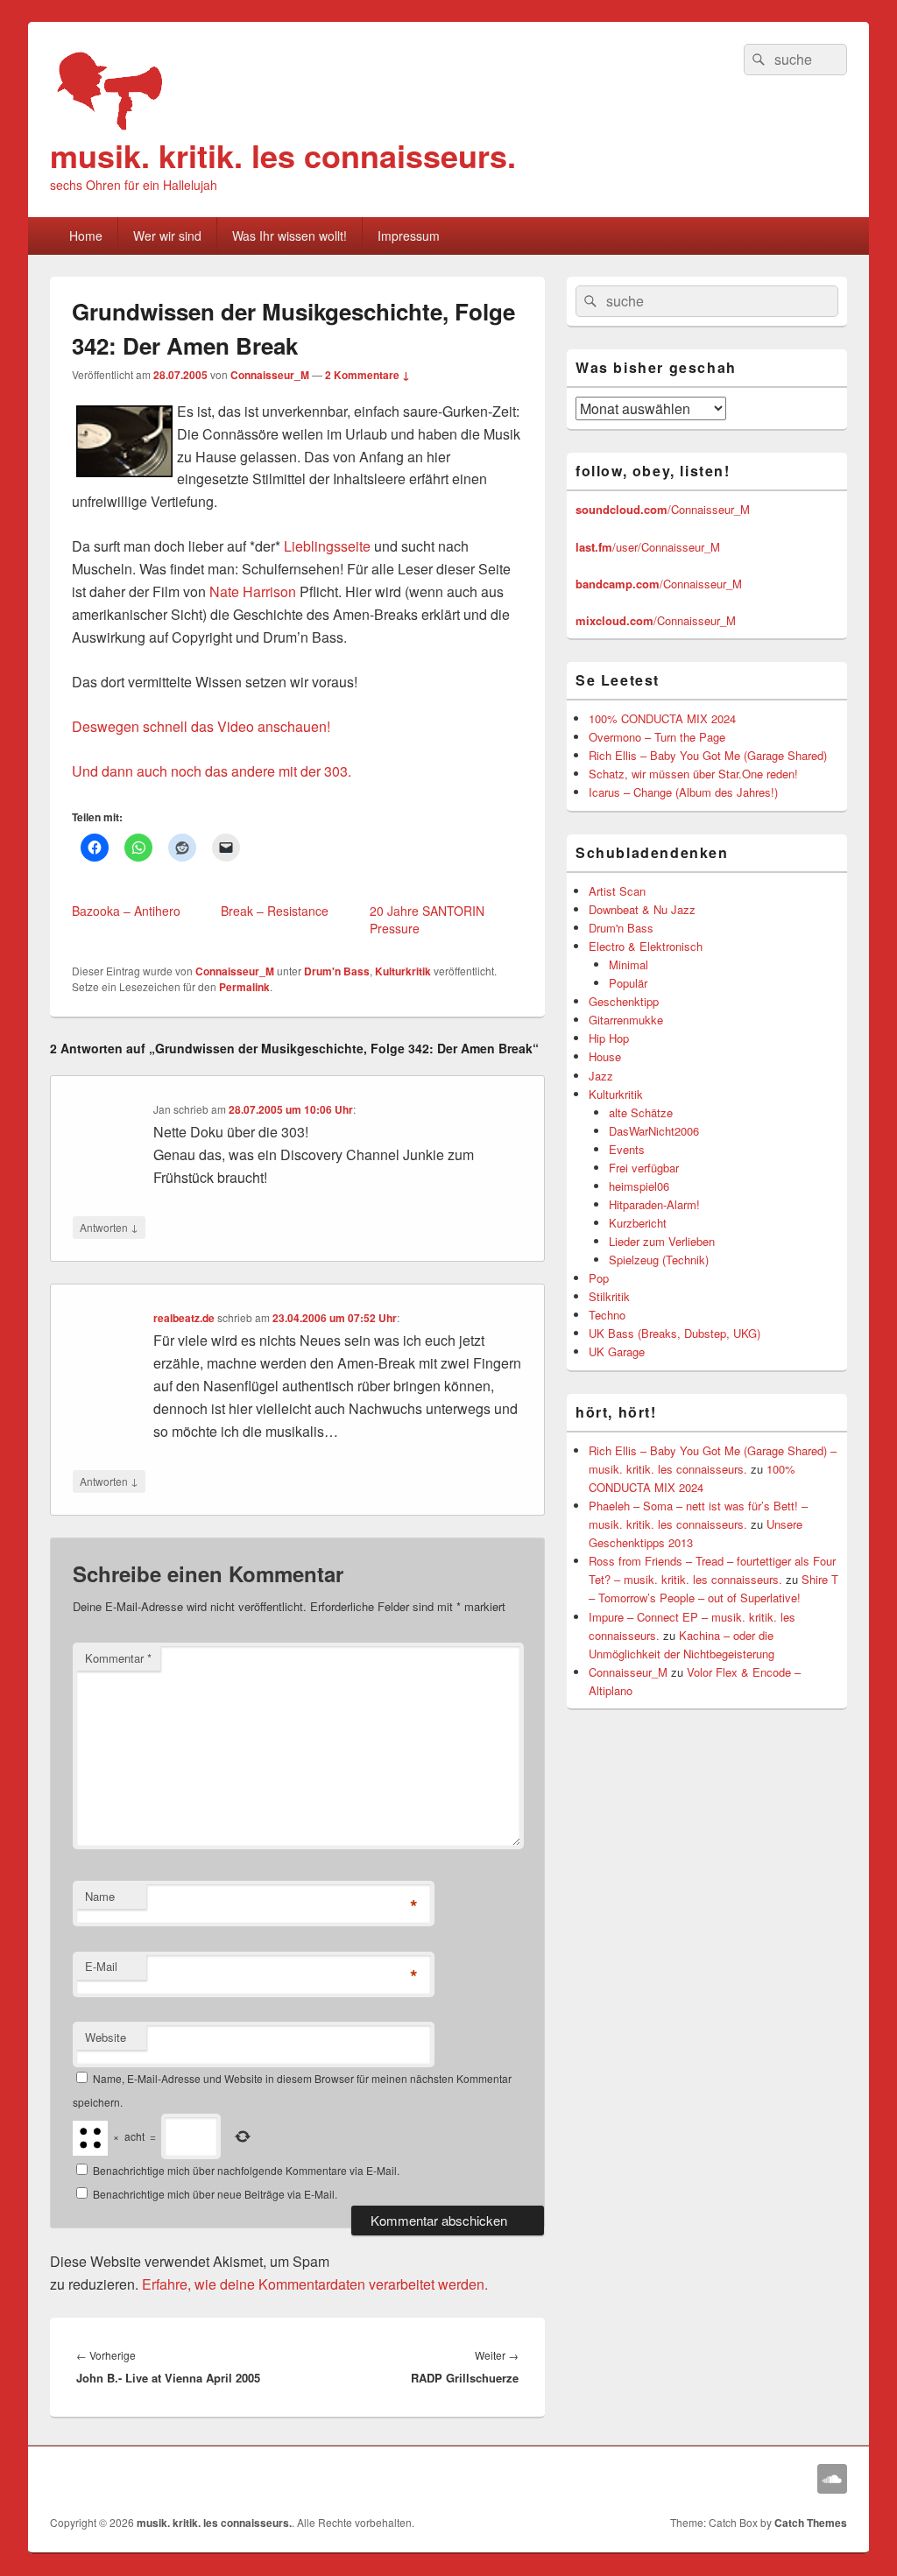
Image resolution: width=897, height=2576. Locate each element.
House (605, 1056)
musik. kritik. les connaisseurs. (283, 155)
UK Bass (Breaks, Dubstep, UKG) (675, 1333)
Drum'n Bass (337, 971)
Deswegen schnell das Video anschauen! (201, 726)
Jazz (601, 1076)
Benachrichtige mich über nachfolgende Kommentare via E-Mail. (246, 2170)
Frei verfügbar (644, 1168)
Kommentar (118, 1658)
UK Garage (617, 1351)
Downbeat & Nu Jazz (642, 909)
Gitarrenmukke (626, 1020)
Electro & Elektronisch (646, 946)
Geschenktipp (624, 1001)
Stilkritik (609, 1296)
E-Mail (101, 1966)
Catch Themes (811, 2523)
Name (100, 1896)
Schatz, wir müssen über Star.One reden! (693, 774)
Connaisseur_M (270, 375)
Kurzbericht (638, 1223)
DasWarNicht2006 (654, 1131)
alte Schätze (641, 1112)
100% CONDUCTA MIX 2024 (662, 718)
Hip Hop (609, 1038)
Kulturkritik (403, 971)
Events (627, 1149)
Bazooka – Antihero (126, 911)
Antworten (109, 1227)
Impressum (409, 236)
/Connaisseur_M (663, 509)
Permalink (244, 987)
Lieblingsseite (327, 546)
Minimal (629, 964)
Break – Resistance (275, 911)
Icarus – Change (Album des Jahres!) (683, 792)
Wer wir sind (167, 236)
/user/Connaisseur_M (648, 547)
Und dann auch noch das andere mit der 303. (212, 771)
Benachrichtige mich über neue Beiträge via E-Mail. (215, 2194)
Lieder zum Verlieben (662, 1241)
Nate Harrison (253, 591)
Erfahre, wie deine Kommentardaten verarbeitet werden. (315, 2284)
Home (86, 236)
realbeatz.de (184, 1318)
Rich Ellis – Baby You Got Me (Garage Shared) (708, 755)
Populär (628, 983)
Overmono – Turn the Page (657, 737)
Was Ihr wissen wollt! (290, 236)
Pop (599, 1278)
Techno (607, 1315)
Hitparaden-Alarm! (654, 1204)
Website (106, 2037)
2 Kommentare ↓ (367, 375)
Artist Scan (617, 891)
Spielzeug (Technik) (659, 1260)
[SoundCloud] (832, 2479)
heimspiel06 (639, 1186)
